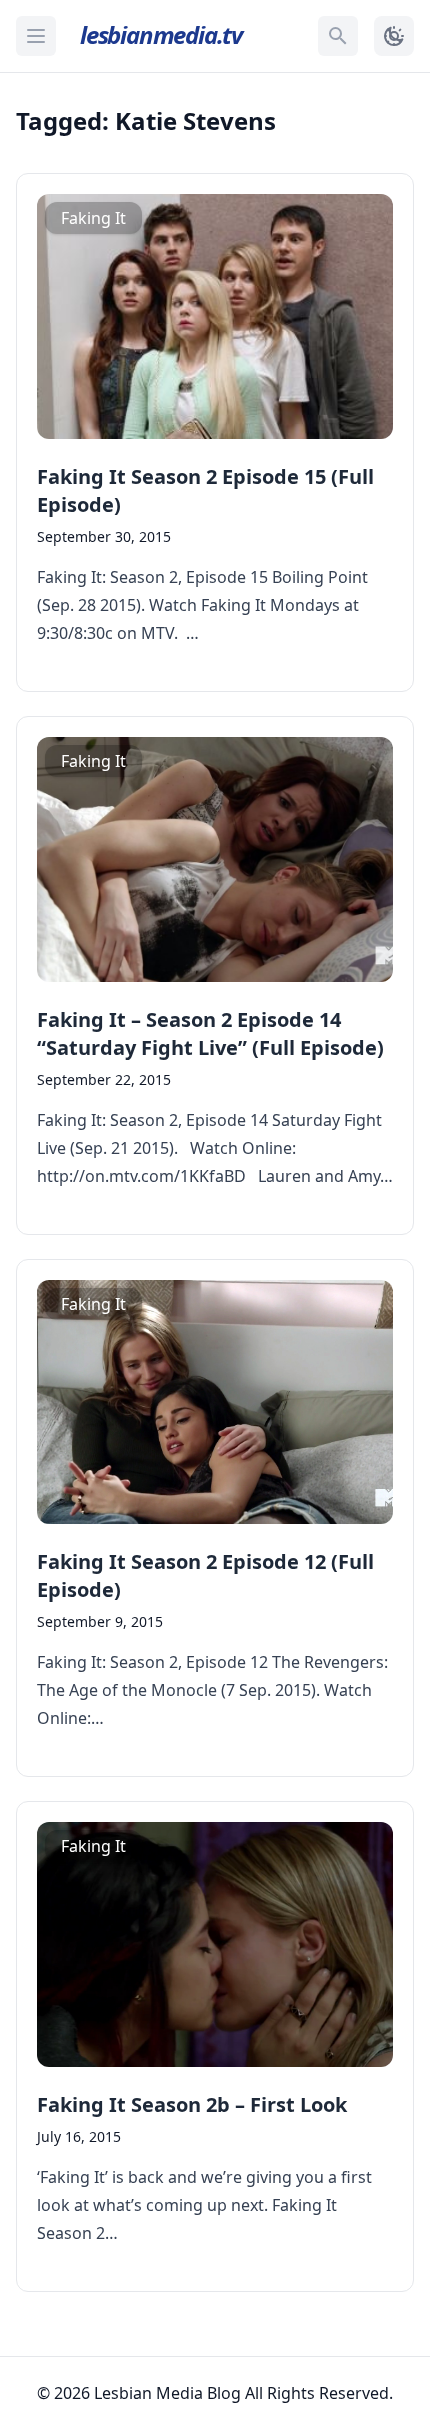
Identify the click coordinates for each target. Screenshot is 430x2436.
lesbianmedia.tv (161, 34)
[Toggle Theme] (394, 36)
